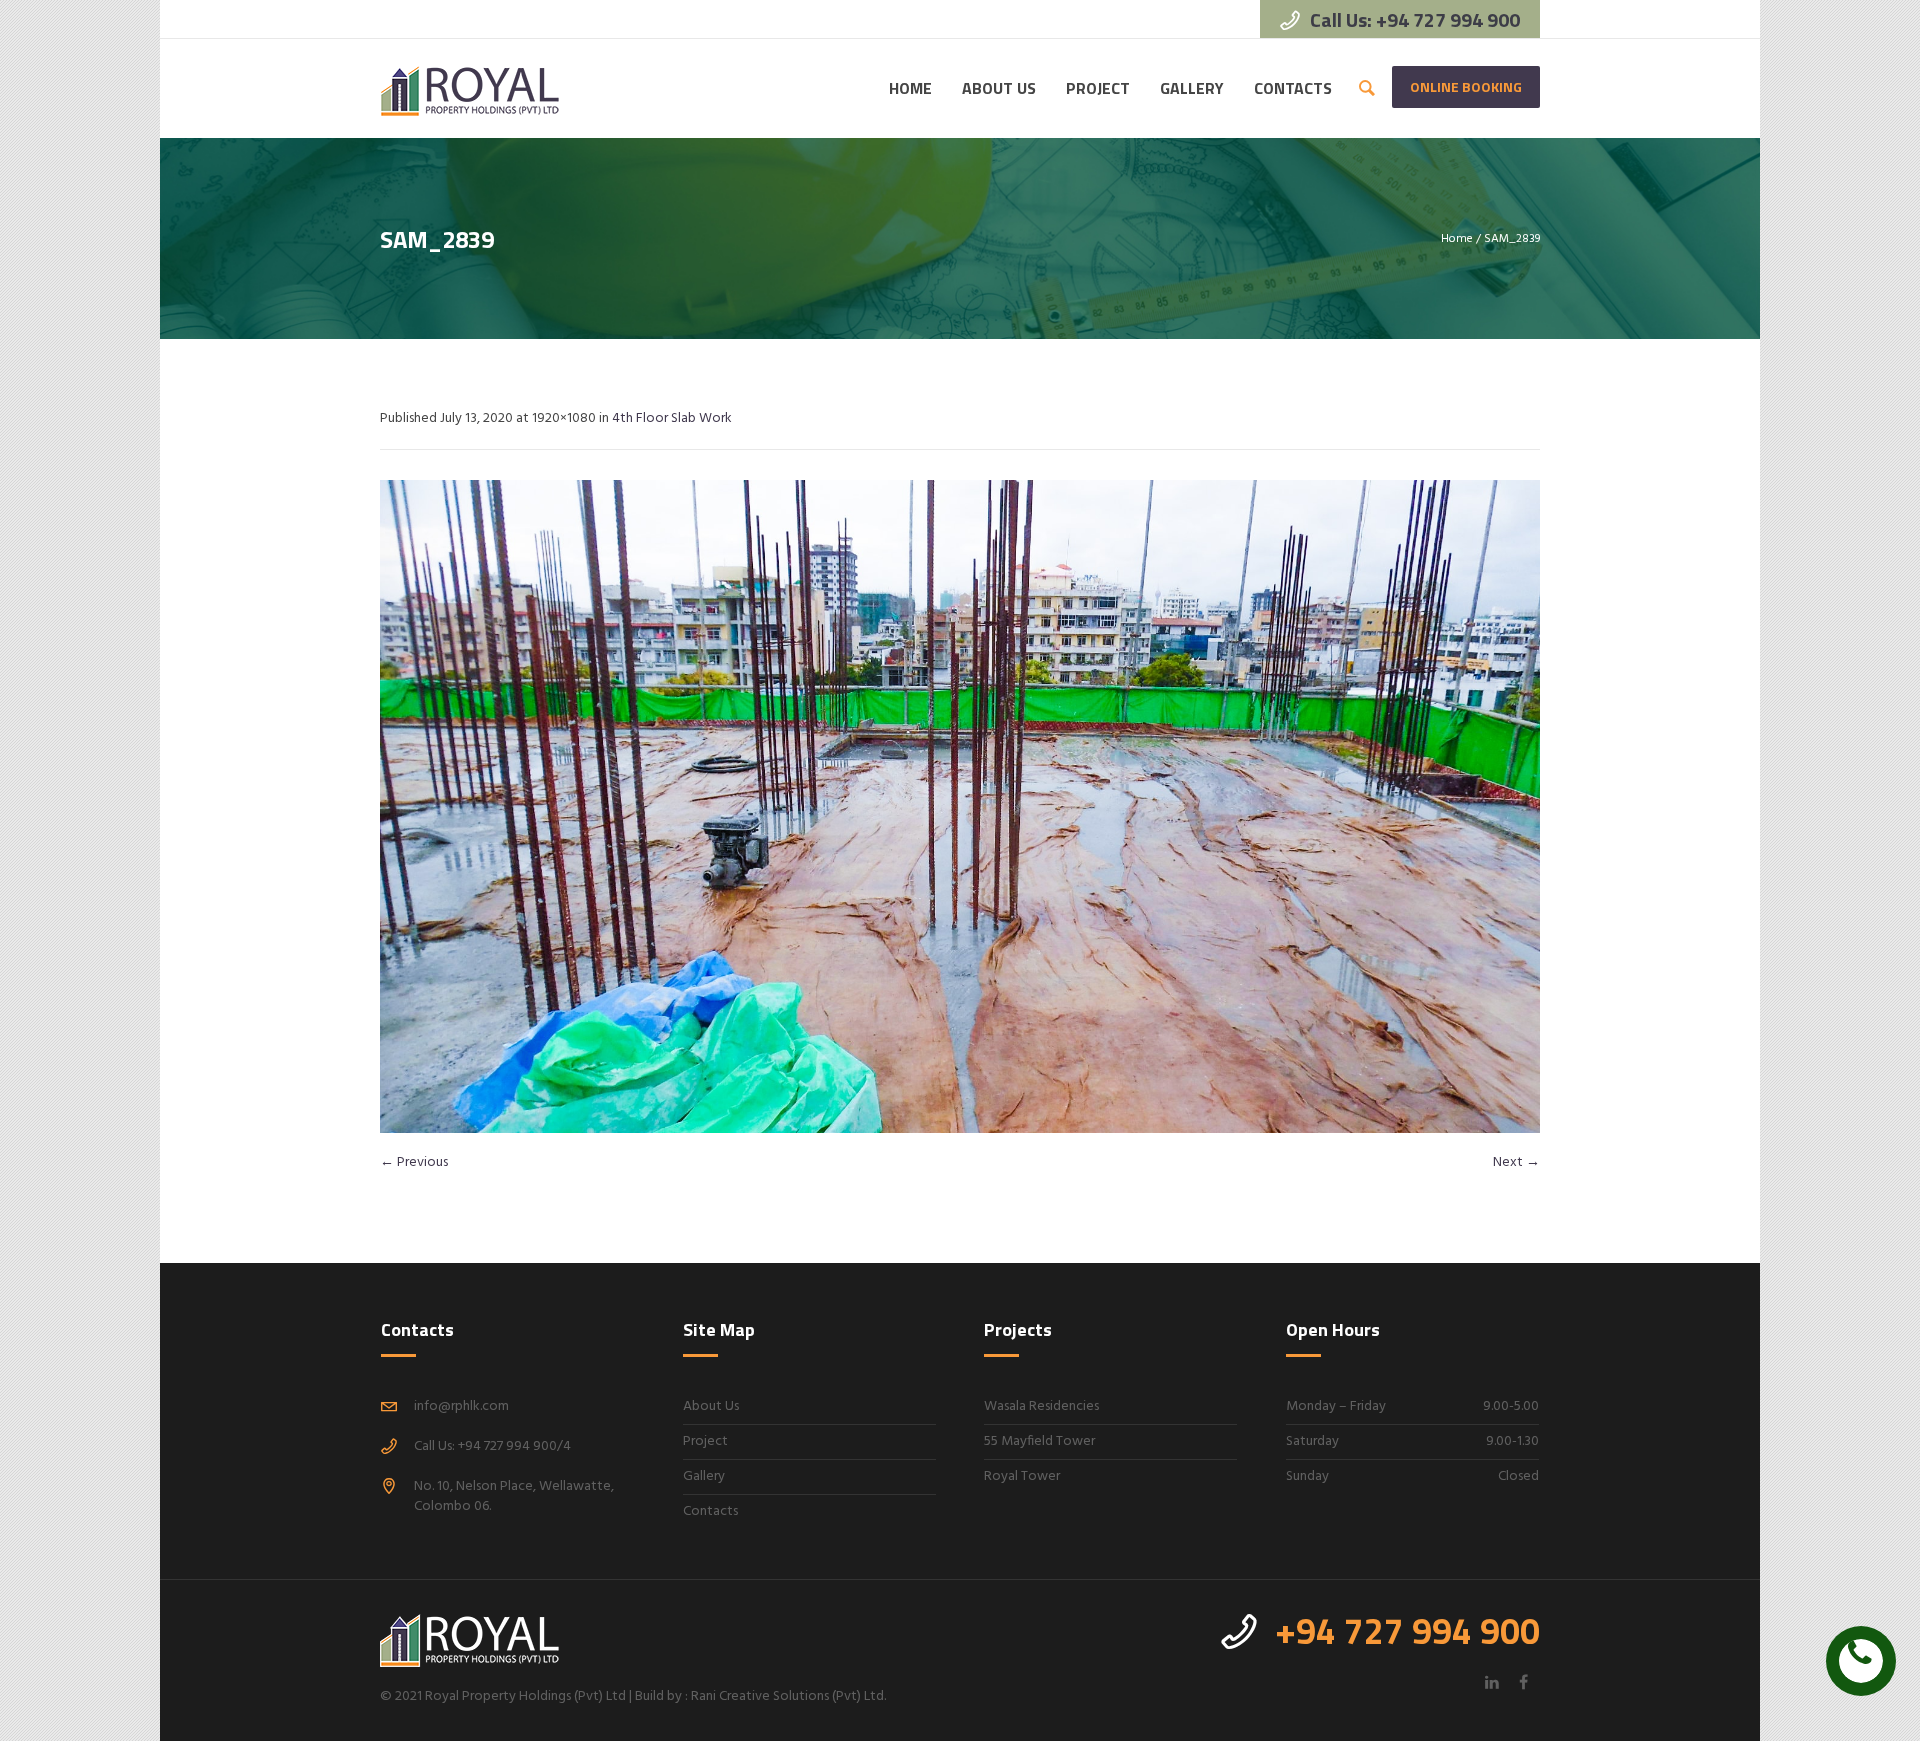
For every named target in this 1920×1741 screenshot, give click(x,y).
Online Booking (1466, 86)
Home (1457, 239)
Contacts (710, 1511)
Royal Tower (1022, 1476)
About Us (711, 1406)
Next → (1516, 1162)
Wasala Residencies (1041, 1406)
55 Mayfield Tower (1039, 1441)
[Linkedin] (1492, 1682)
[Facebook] (1523, 1682)
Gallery (704, 1476)
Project (705, 1441)
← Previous (414, 1162)
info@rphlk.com (461, 1406)
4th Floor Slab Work (672, 418)
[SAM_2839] (960, 806)
